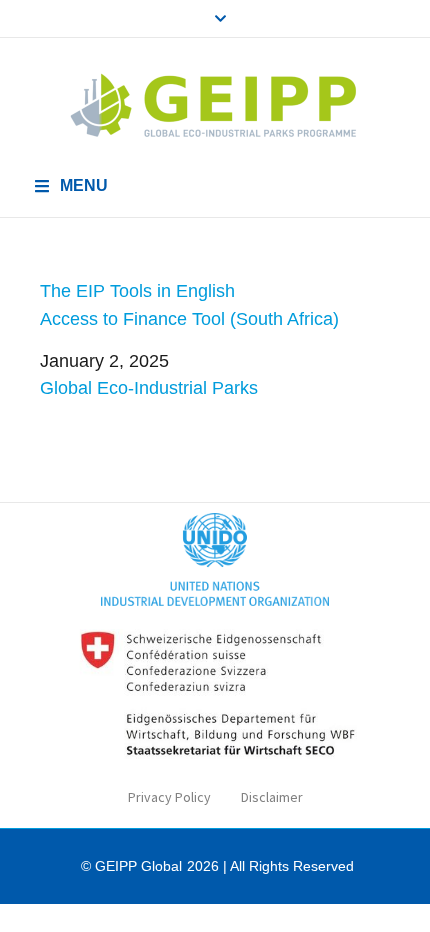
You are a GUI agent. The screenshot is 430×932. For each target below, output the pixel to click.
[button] (71, 186)
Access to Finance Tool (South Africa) (189, 319)
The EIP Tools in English (137, 291)
